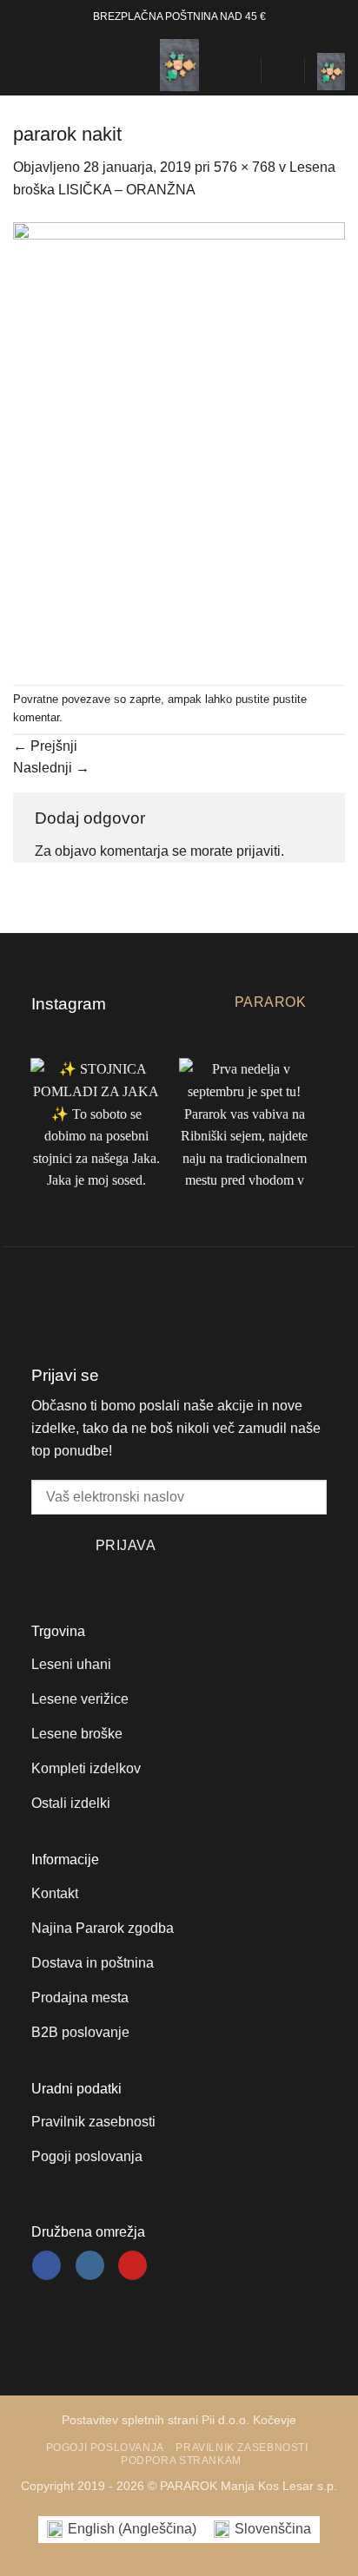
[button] (23, 65)
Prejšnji (45, 746)
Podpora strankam (181, 2461)
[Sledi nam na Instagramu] (90, 2265)
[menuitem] (122, 2530)
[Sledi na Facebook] (46, 2265)
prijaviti (259, 851)
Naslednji (51, 768)
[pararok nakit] (179, 441)
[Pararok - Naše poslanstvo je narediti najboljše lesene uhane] (179, 65)
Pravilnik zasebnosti (242, 2448)
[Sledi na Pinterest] (133, 2265)
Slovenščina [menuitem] (273, 2529)
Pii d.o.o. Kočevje (249, 2420)
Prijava (126, 1545)
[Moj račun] (282, 71)
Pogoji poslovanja (105, 2448)
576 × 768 (245, 167)
